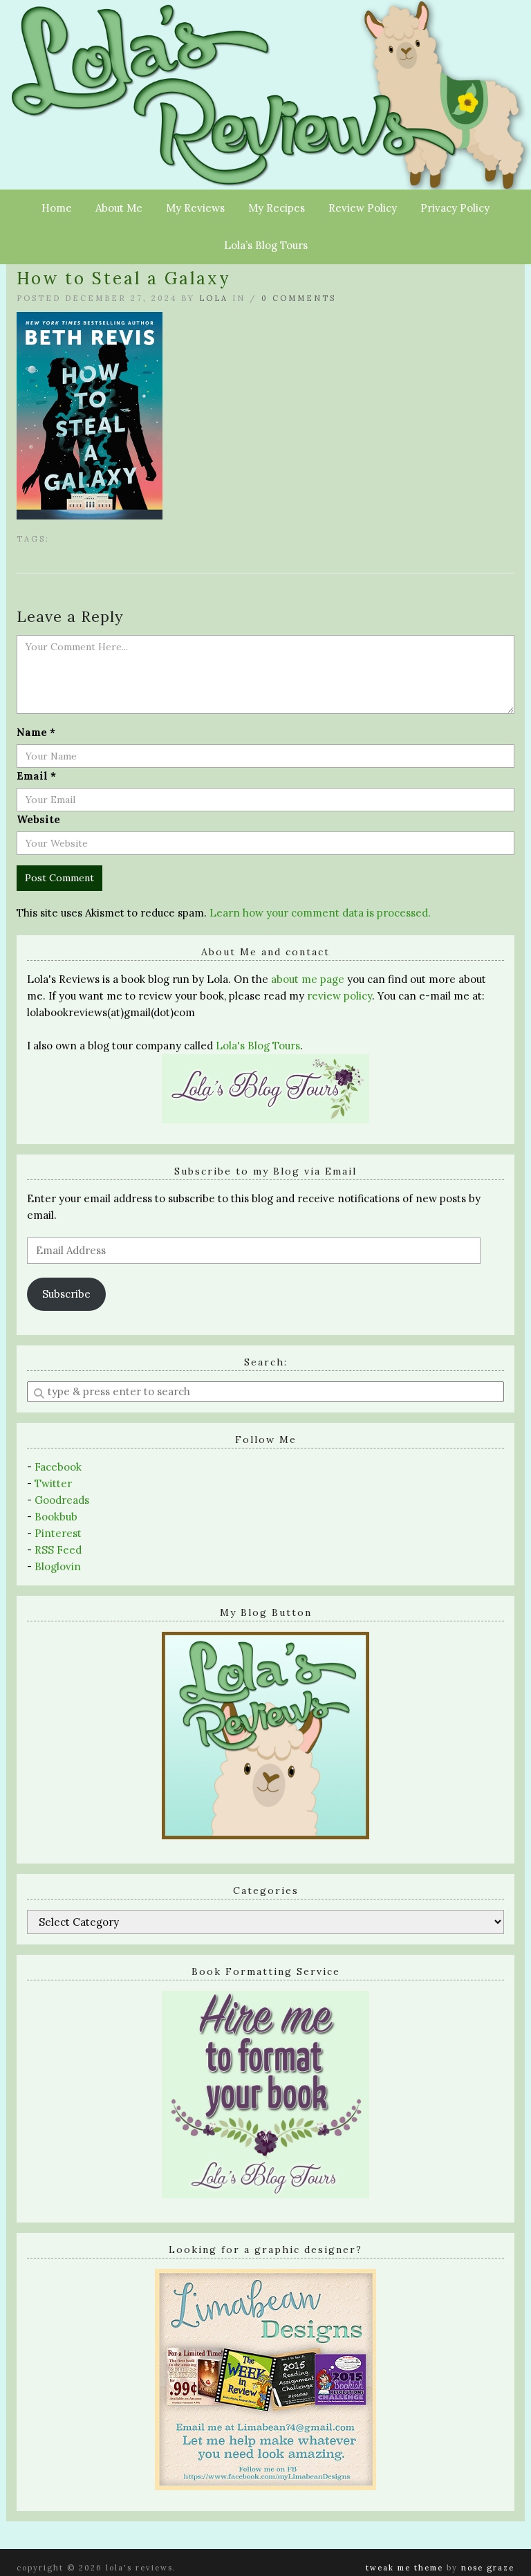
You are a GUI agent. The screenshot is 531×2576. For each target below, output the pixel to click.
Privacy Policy (455, 208)
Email (36, 776)
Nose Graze (488, 2568)
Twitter (53, 1483)
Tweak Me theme (404, 2568)
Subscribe (66, 1294)
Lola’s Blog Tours (266, 245)
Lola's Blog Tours (258, 1046)
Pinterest (58, 1533)
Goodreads (62, 1500)
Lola (214, 298)
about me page (308, 979)
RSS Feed (58, 1550)
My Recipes (277, 208)
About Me (119, 208)
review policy (339, 996)
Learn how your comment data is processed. (320, 913)
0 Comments (299, 298)
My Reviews (195, 208)
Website (38, 819)
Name (36, 732)
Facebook (58, 1467)
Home (57, 208)
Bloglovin (58, 1566)
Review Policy (363, 208)
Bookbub (56, 1517)
